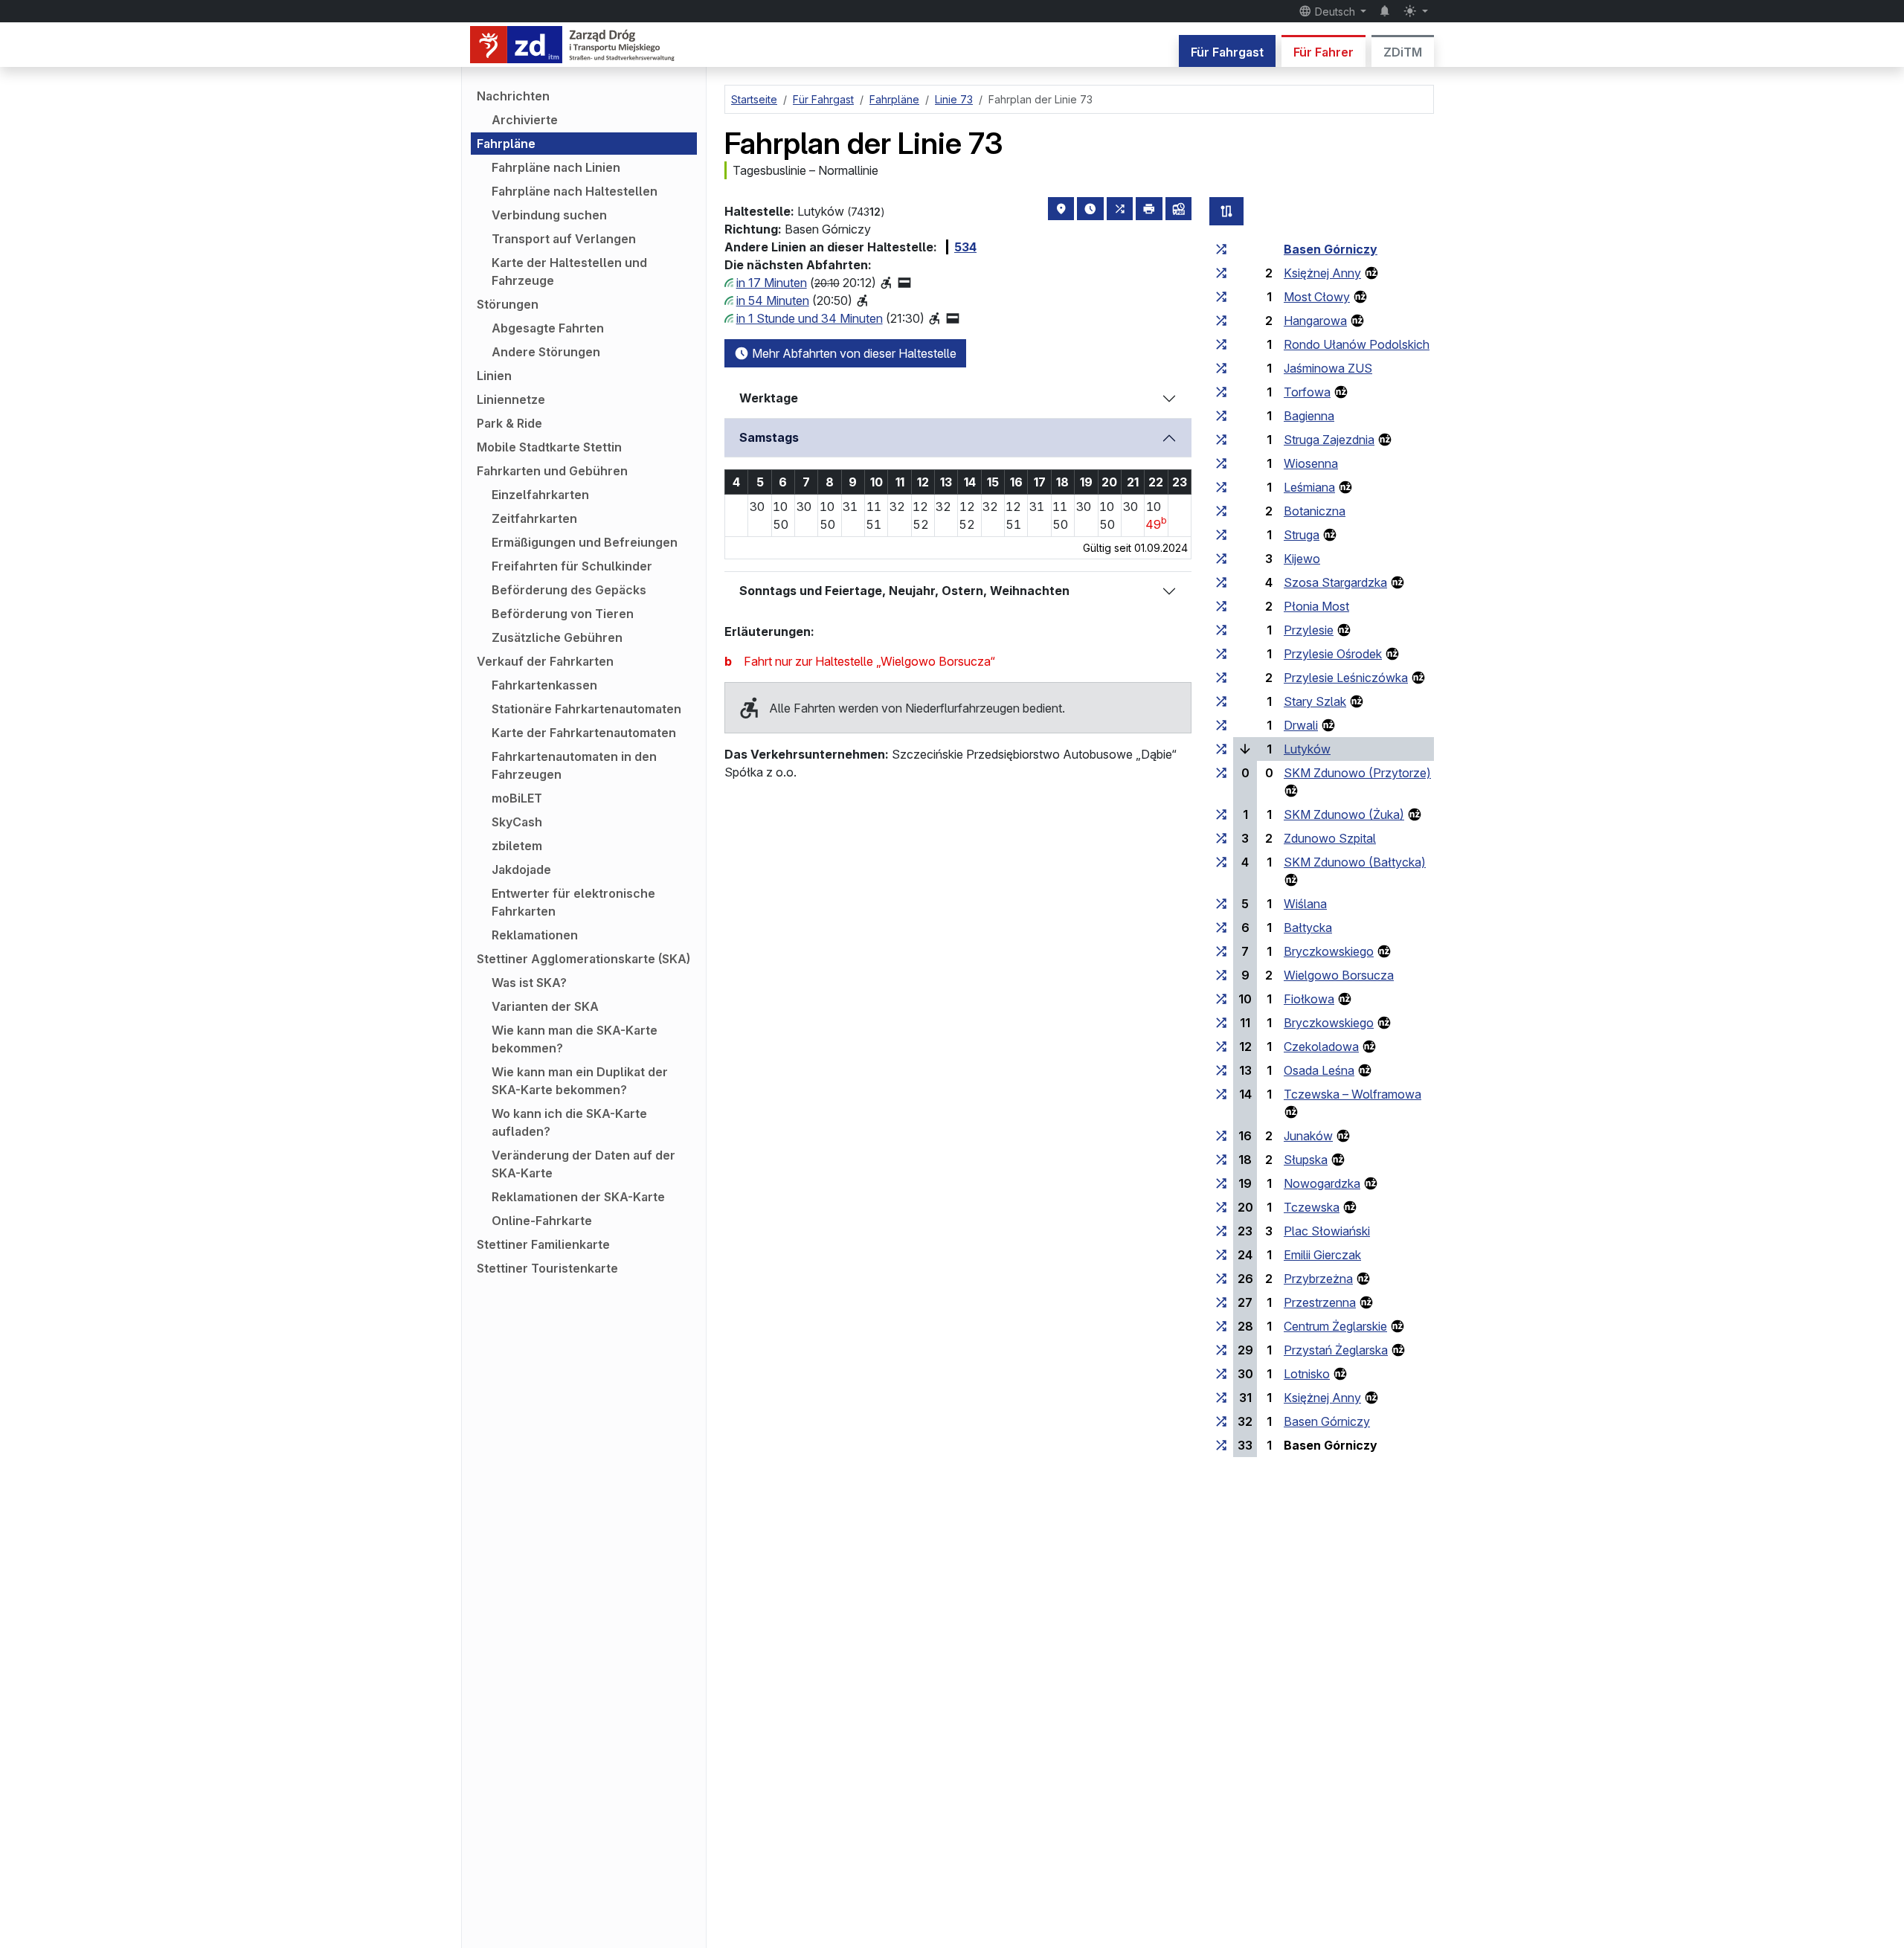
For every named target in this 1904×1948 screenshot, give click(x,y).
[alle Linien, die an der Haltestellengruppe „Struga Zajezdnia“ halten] (1221, 440)
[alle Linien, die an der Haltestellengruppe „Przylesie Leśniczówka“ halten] (1221, 678)
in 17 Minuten (772, 283)
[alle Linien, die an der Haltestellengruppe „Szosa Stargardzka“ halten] (1221, 582)
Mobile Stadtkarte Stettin (549, 447)
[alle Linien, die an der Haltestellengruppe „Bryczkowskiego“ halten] (1221, 951)
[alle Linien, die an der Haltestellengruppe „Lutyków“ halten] (1221, 749)
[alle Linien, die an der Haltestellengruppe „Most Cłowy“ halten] (1221, 297)
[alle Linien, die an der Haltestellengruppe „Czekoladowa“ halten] (1221, 1047)
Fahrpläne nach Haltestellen (575, 191)
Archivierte (525, 120)
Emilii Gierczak (1322, 1255)
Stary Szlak (1315, 701)
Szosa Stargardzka (1335, 582)
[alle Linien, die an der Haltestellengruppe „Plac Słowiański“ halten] (1221, 1231)
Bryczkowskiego (1329, 951)
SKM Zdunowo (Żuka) (1344, 814)
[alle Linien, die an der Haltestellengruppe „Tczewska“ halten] (1221, 1207)
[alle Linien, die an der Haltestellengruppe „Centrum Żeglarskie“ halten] (1221, 1326)
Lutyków (1307, 749)
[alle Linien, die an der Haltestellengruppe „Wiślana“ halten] (1221, 904)
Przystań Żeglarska (1336, 1350)
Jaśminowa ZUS (1328, 368)
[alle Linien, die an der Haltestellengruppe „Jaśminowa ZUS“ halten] (1221, 368)
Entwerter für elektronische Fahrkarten (573, 902)
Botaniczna (1315, 511)
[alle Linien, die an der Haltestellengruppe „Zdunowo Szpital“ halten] (1221, 838)
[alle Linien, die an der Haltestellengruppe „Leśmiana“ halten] (1221, 487)
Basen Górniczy (1331, 249)
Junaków (1308, 1136)
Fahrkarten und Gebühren (552, 471)
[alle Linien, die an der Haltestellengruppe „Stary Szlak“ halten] (1221, 701)
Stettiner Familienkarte (543, 1244)
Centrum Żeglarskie (1335, 1326)
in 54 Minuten (773, 300)
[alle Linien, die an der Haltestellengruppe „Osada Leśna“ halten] (1221, 1070)
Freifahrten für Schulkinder (572, 566)
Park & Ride (509, 423)
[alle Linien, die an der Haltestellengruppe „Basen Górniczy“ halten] (1221, 249)
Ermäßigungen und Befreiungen (585, 542)
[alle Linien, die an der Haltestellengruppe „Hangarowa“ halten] (1221, 321)
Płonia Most (1316, 606)
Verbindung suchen (549, 215)
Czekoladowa (1321, 1047)
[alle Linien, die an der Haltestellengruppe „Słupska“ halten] (1221, 1160)
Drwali (1301, 725)
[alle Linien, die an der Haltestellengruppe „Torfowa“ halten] (1221, 392)
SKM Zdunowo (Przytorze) (1357, 773)
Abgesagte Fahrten (548, 328)
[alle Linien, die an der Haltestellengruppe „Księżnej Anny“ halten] (1221, 273)
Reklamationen (535, 935)
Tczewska (1312, 1207)
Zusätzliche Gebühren (557, 637)
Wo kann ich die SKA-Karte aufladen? (569, 1122)
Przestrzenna (1320, 1302)
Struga (1302, 535)
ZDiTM (1403, 52)
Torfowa (1307, 392)
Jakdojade (521, 869)
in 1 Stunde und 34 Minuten (810, 318)
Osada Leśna (1319, 1070)
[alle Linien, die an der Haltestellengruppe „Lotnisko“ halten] (1221, 1374)
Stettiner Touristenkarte (547, 1268)
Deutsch (1335, 12)
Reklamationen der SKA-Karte (578, 1197)
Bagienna (1309, 416)
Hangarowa (1315, 321)
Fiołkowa (1309, 999)
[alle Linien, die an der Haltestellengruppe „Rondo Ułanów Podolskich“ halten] (1221, 344)
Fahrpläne (506, 144)
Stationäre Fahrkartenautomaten (586, 709)
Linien (494, 376)
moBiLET (517, 798)
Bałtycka (1308, 928)
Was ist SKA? (529, 983)
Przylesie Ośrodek (1333, 654)
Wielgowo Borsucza (1339, 975)
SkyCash (517, 822)
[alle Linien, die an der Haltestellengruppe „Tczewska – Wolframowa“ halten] (1221, 1094)
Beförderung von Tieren (563, 614)
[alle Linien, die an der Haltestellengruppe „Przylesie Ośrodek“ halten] (1221, 654)
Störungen (508, 304)
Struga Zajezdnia (1329, 440)
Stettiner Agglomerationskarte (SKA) (583, 959)
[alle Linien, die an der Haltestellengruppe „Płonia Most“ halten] (1221, 606)
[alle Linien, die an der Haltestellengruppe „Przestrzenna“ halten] (1221, 1302)
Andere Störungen (546, 352)
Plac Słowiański (1327, 1231)
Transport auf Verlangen (564, 239)
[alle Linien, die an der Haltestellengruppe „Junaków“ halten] (1221, 1136)
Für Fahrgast (1227, 52)
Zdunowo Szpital (1330, 838)
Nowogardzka (1322, 1183)
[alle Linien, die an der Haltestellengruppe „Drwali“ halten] (1221, 725)
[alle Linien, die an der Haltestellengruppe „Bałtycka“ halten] (1221, 928)
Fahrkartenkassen (544, 685)
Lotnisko (1307, 1374)
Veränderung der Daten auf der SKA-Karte (583, 1164)
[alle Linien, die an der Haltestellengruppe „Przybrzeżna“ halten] (1221, 1279)
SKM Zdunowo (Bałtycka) (1355, 862)
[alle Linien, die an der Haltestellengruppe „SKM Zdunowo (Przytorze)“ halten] (1221, 773)
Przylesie (1309, 630)
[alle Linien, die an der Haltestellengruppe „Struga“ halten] (1221, 535)
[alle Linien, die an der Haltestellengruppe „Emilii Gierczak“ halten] (1221, 1255)
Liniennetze (511, 399)
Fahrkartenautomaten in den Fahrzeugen (574, 765)
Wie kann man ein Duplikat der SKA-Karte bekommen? (580, 1081)
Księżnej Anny (1322, 273)
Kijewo (1302, 559)
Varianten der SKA (545, 1006)
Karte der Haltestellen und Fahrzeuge (569, 271)
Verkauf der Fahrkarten (545, 661)
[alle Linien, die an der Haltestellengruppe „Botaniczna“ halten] (1221, 511)
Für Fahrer (1324, 52)
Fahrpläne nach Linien (556, 167)
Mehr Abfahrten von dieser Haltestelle (853, 353)
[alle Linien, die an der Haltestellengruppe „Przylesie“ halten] (1221, 630)
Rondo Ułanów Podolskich (1357, 344)
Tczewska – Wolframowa (1353, 1094)
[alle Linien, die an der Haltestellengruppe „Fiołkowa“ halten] (1221, 999)
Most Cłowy (1317, 297)
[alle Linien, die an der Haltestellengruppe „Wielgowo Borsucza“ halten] (1221, 975)
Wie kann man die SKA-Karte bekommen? (575, 1039)
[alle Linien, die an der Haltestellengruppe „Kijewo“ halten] (1221, 559)
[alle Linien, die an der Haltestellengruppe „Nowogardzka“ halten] (1221, 1183)
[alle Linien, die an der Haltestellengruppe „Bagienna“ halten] (1221, 416)
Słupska (1306, 1160)
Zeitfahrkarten (534, 518)
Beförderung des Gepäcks (569, 590)
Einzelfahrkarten (540, 495)
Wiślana (1305, 904)
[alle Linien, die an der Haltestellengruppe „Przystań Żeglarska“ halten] (1221, 1350)
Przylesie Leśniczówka (1346, 678)
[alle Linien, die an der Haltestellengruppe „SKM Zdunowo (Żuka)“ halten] (1221, 814)
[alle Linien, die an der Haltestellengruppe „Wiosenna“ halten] (1221, 463)
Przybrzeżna (1318, 1279)
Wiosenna (1311, 463)
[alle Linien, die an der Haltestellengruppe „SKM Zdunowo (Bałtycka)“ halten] (1221, 862)
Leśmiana (1309, 487)
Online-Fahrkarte (542, 1221)
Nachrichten (513, 96)
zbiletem (517, 846)
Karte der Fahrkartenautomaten (584, 733)
